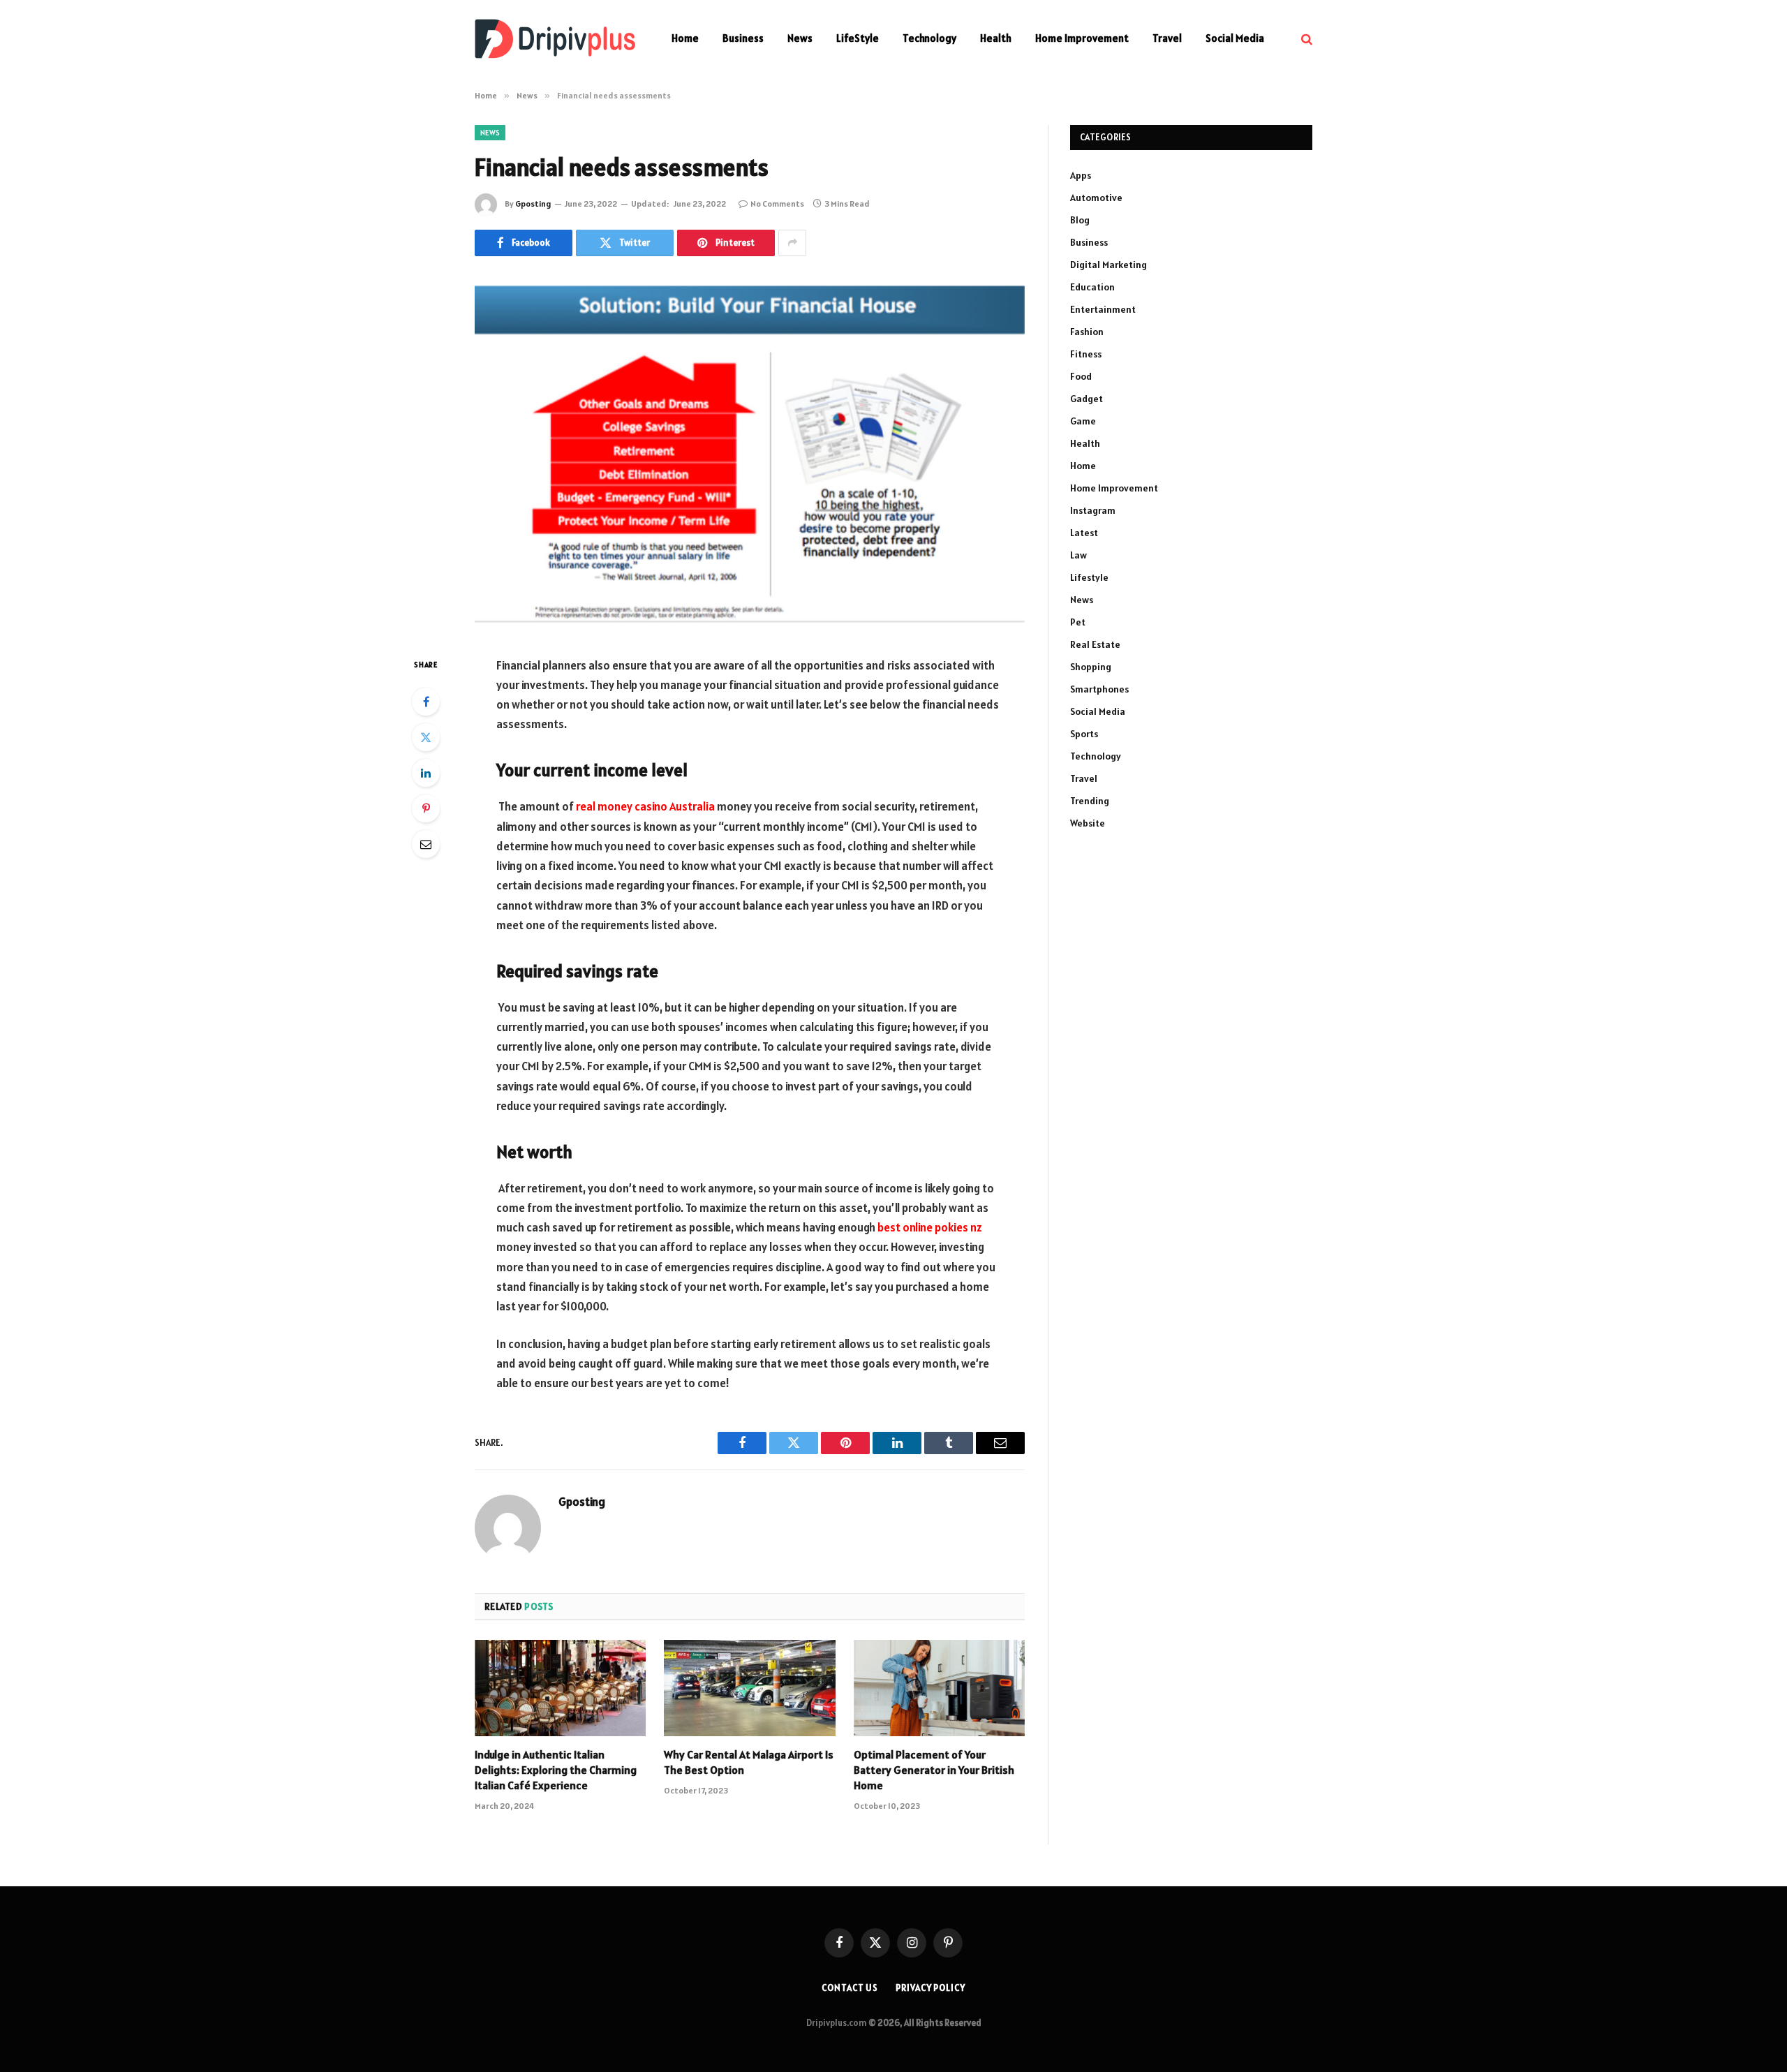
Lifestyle (1089, 577)
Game (1083, 421)
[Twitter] (426, 737)
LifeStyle (858, 38)
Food (1081, 376)
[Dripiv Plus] (555, 39)
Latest (1084, 533)
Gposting (533, 203)
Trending (1090, 801)
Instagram (1093, 510)
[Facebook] (426, 702)
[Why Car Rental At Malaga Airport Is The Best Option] (749, 1688)
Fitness (1086, 354)
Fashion (1087, 332)
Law (1078, 555)
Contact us (850, 1988)
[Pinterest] (426, 808)
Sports (1084, 734)
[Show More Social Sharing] (792, 243)
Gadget (1087, 399)
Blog (1080, 220)
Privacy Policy (930, 1988)
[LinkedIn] (426, 773)
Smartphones (1099, 689)
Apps (1081, 175)
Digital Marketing (1108, 265)
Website (1088, 823)
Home (685, 38)
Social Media (1235, 38)
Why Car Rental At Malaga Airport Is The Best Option (749, 1762)
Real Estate (1095, 644)
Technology (929, 38)
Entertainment (1103, 309)
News (800, 38)
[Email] (426, 844)
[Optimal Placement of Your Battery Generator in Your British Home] (939, 1688)
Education (1092, 287)
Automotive (1096, 198)
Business (743, 38)
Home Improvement (1082, 38)
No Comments (777, 203)
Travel (1167, 38)
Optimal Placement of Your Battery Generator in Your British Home (934, 1770)
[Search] (1305, 39)
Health (996, 38)
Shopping (1091, 667)
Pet (1078, 622)
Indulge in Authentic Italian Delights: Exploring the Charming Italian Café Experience (556, 1770)
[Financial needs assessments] (750, 453)
